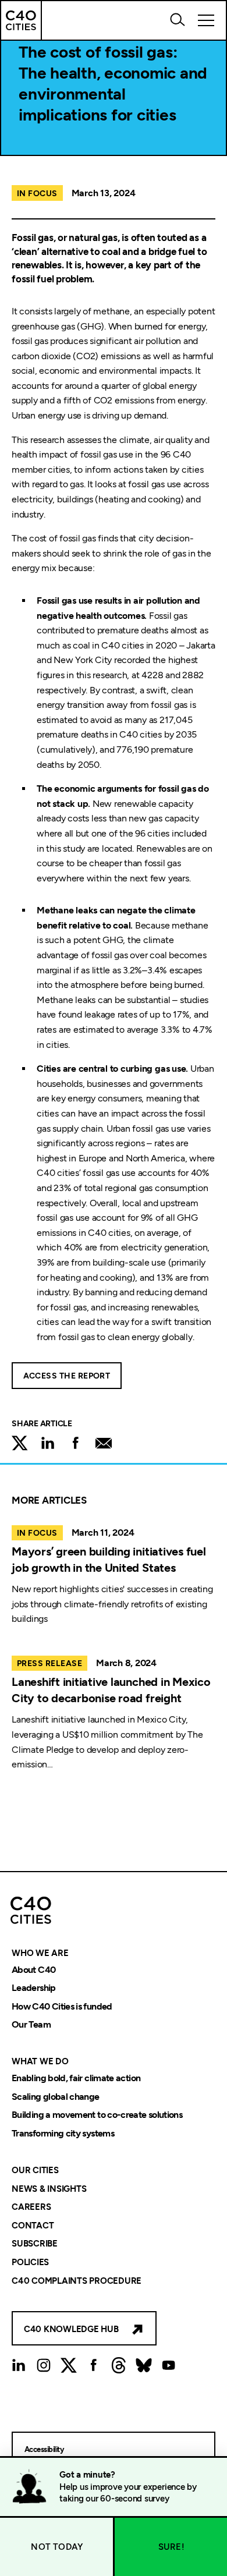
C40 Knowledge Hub (71, 2329)
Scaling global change (56, 2097)
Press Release (49, 1663)
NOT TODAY (57, 2547)
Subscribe (35, 2244)
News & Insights (49, 2189)
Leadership (34, 1988)
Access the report (67, 1376)
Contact (33, 2226)
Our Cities (35, 2170)
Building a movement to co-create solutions (97, 2115)
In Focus (37, 194)
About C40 (33, 1970)
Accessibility (44, 2449)
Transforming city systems (63, 2133)
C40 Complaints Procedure (77, 2281)
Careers (31, 2208)
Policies (30, 2262)
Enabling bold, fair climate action (76, 2078)
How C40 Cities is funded (62, 2006)
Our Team (31, 2025)
